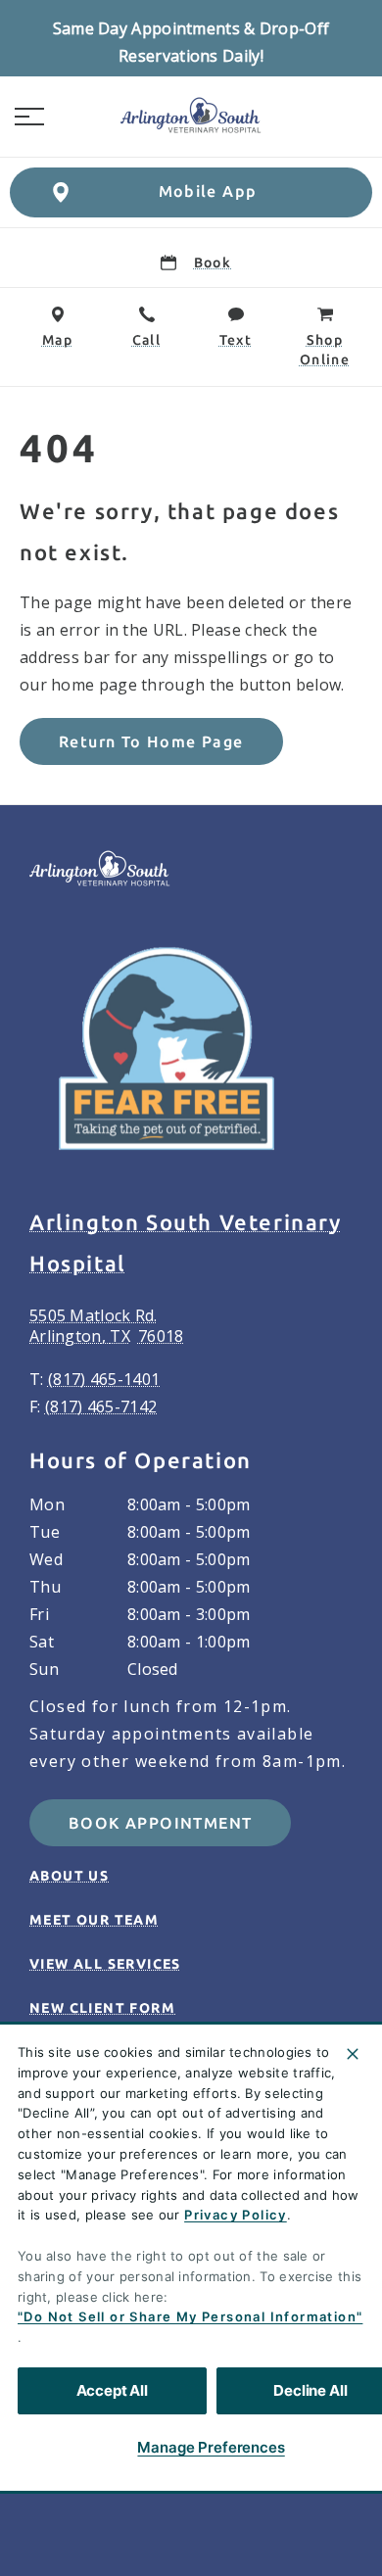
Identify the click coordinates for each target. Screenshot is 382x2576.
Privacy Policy (236, 2215)
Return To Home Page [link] (151, 741)
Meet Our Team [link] (94, 1920)
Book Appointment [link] (160, 1823)
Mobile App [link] (208, 191)
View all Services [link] (105, 1964)
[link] (191, 117)
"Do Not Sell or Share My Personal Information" (190, 2316)
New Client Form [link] (102, 2008)
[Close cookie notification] (353, 2054)
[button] (29, 117)
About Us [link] (69, 1876)
